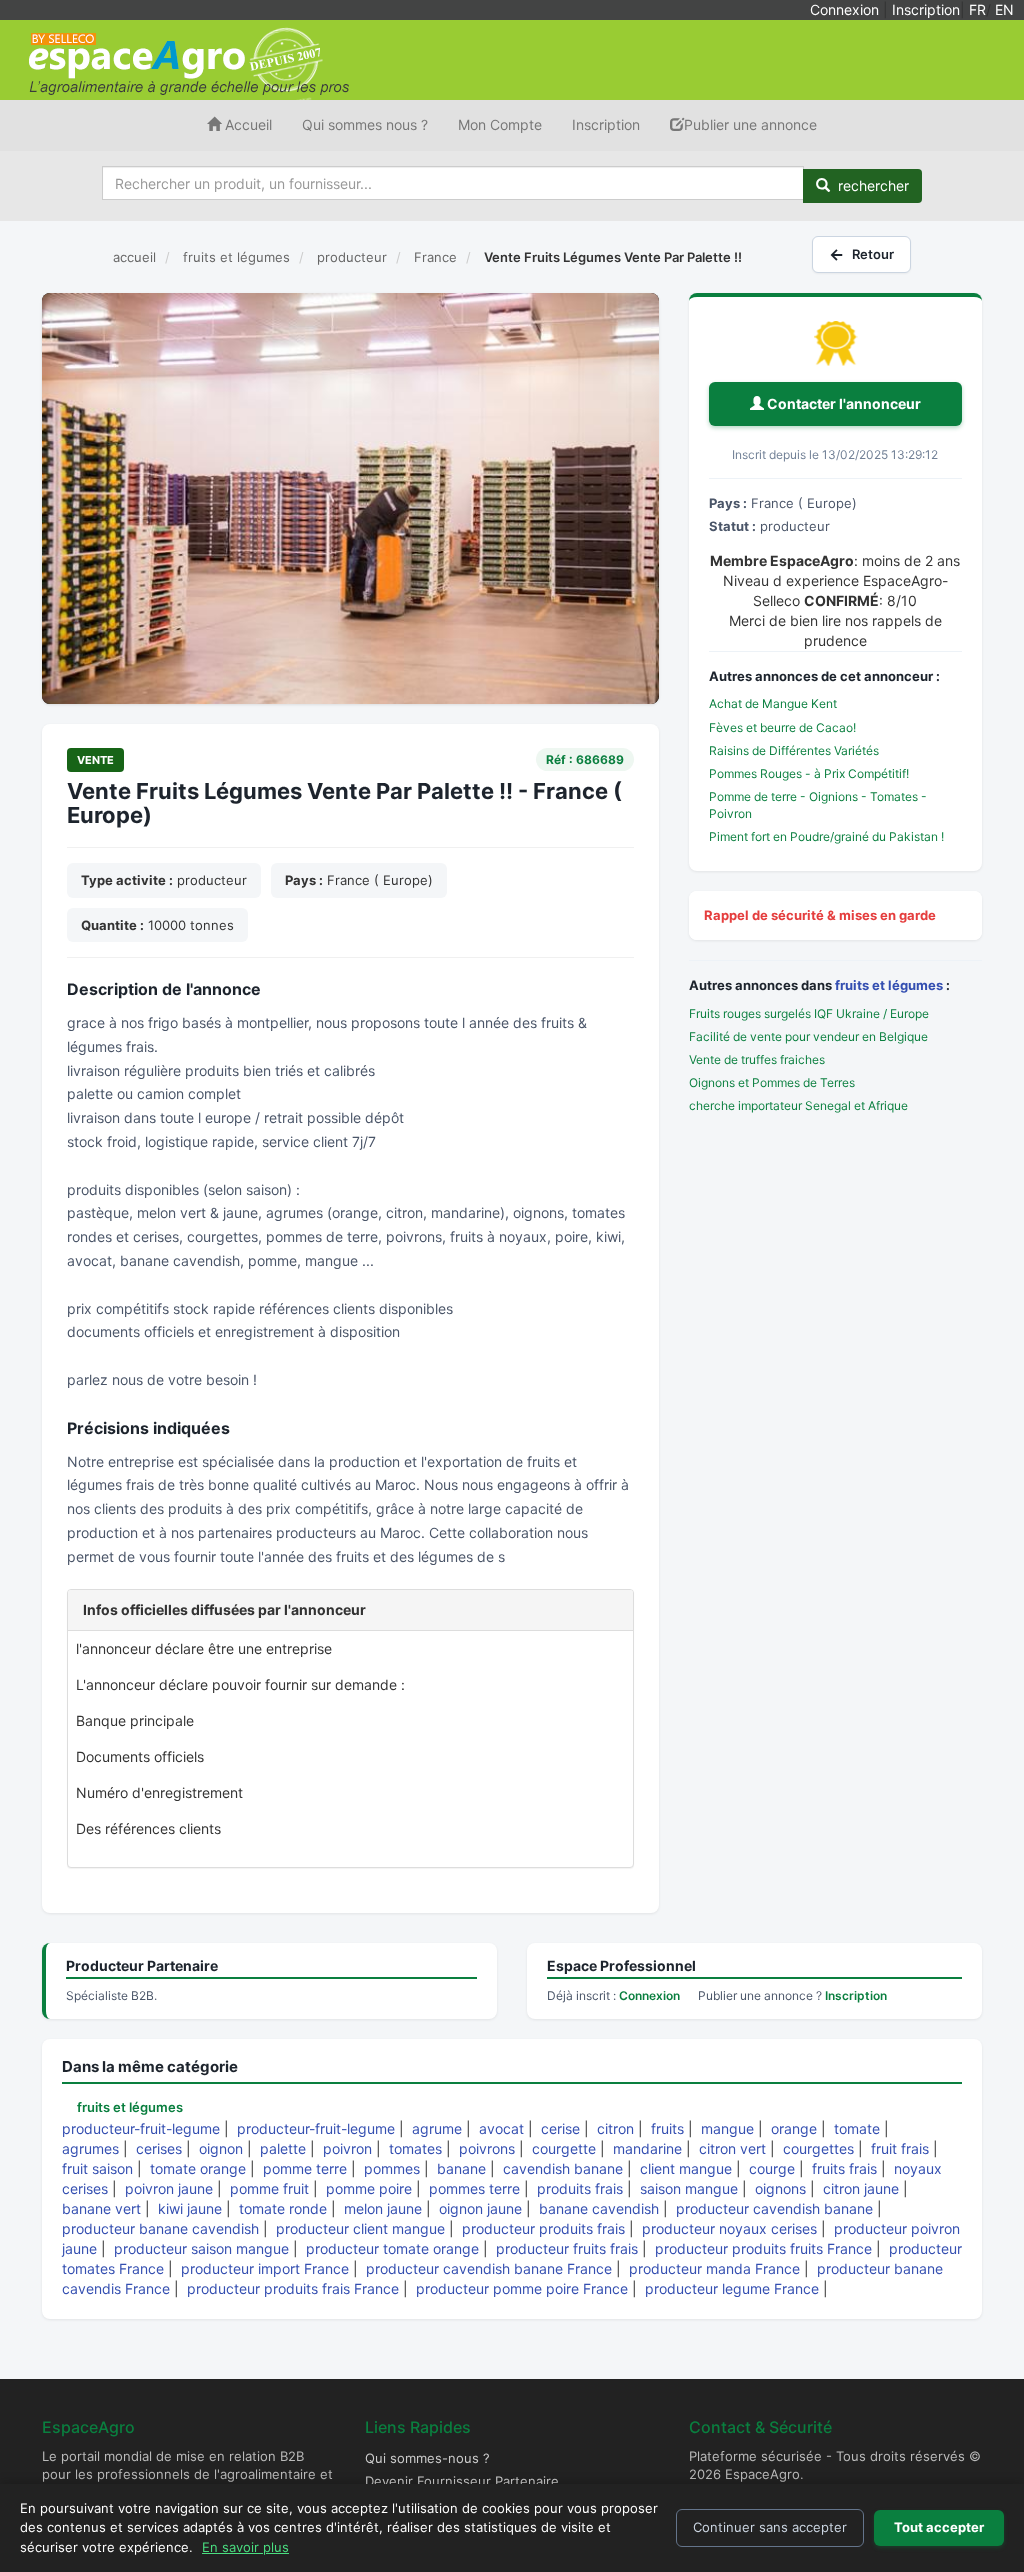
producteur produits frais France (293, 2288)
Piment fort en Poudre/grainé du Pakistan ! (826, 836)
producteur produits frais (543, 2228)
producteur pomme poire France (522, 2288)
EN (1004, 9)
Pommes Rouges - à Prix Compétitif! (809, 773)
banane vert (101, 2208)
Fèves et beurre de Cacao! (782, 727)
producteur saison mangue (201, 2248)
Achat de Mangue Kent (773, 703)
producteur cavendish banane (774, 2208)
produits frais (580, 2188)
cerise (560, 2128)
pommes (392, 2168)
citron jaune (861, 2188)
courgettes (818, 2148)
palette (283, 2148)
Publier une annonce (750, 124)
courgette (564, 2148)
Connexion (844, 9)
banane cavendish (599, 2208)
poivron (347, 2148)
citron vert (732, 2148)
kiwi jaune (190, 2208)
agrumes (90, 2148)
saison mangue (689, 2188)
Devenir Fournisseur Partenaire (462, 2481)
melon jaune (383, 2208)
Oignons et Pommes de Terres (772, 1082)
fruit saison (97, 2168)
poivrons (487, 2148)
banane (461, 2168)
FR (977, 9)
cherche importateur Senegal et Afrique (798, 1105)
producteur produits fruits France (763, 2248)
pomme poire (369, 2188)
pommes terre (474, 2188)
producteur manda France (714, 2268)
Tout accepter (939, 2527)
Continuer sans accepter (770, 2527)
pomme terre (305, 2168)
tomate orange (198, 2168)
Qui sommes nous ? (365, 124)
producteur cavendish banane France (489, 2268)
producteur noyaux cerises (729, 2228)
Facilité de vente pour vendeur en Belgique (808, 1036)
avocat (501, 2128)
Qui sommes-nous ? (427, 2458)
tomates (415, 2148)
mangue (727, 2128)
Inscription (926, 9)
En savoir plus (245, 2547)
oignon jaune (480, 2208)
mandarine (647, 2148)
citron (615, 2128)
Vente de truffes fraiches (757, 1059)
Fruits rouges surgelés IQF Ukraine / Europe (809, 1013)
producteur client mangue (360, 2228)
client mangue (686, 2168)
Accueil (246, 124)
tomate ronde (283, 2208)
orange (794, 2128)
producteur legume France (732, 2288)
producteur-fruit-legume (141, 2128)
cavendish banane (563, 2168)
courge (772, 2168)
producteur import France (265, 2268)
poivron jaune (169, 2188)
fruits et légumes (889, 985)
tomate (857, 2128)
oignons (780, 2188)
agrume (437, 2128)
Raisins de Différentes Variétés (794, 750)
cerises (159, 2148)
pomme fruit (269, 2188)
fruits (667, 2128)
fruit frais (900, 2148)
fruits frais (844, 2168)
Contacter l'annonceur (842, 403)
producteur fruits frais (567, 2248)
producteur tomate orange (392, 2248)
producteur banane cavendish (160, 2228)
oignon (221, 2148)
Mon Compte (500, 124)
